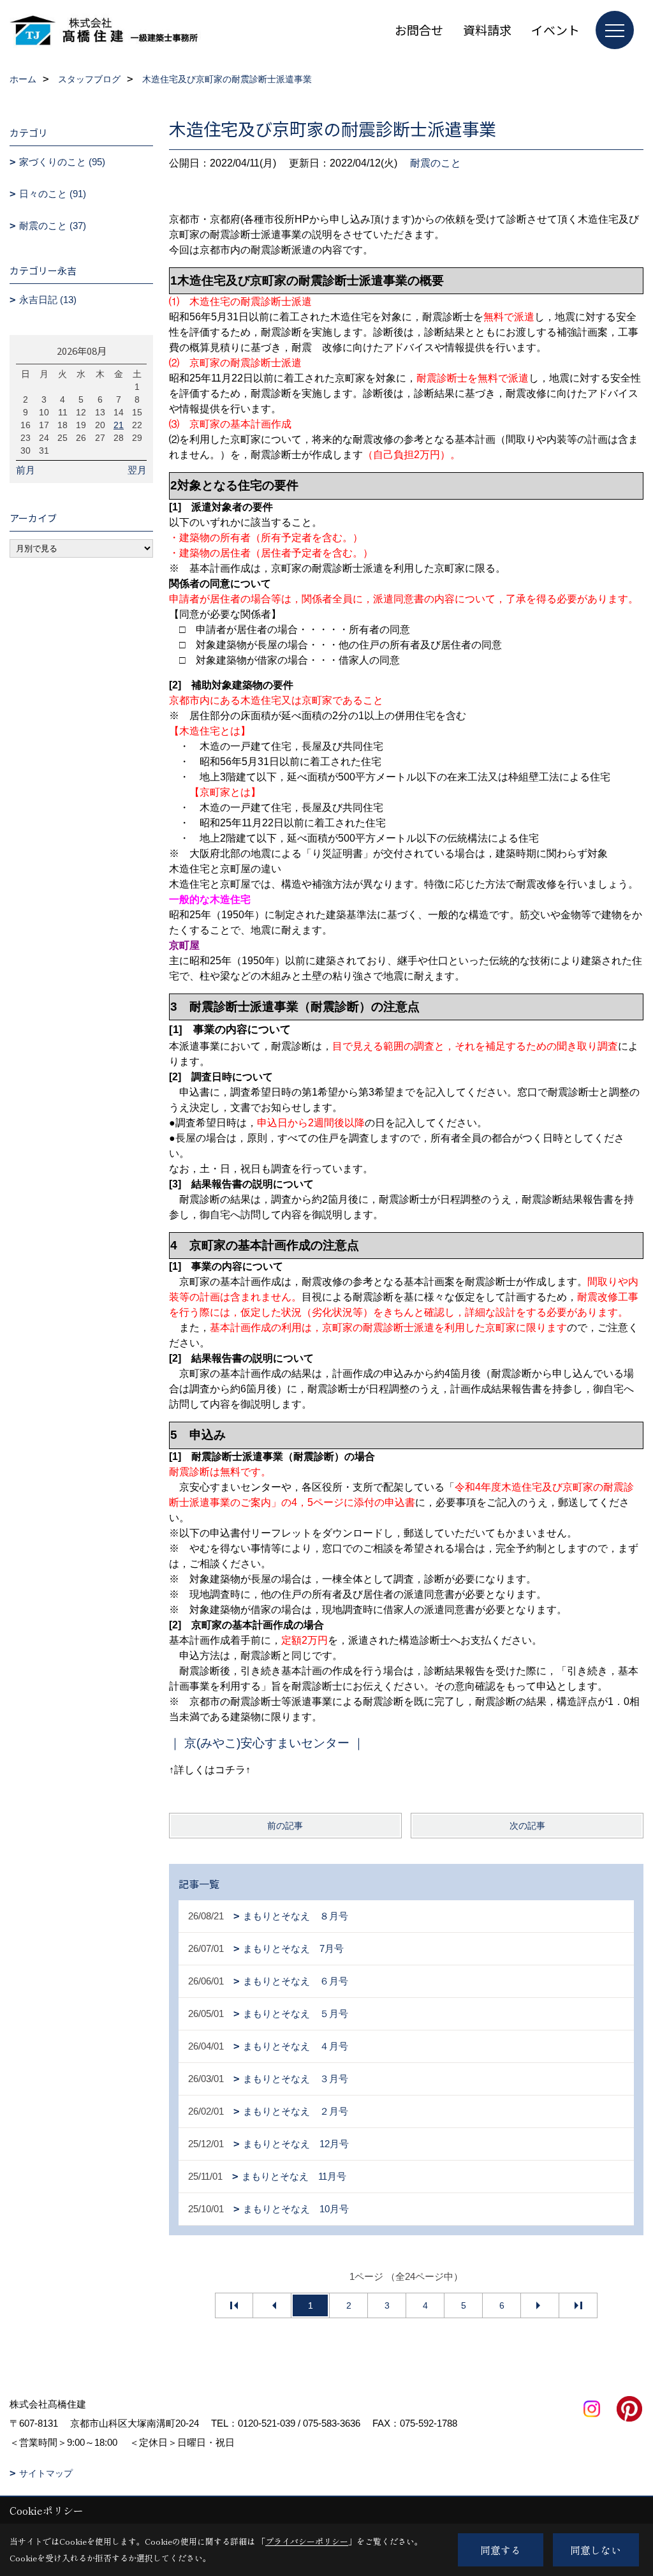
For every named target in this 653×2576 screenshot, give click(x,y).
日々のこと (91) (53, 194)
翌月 (137, 470)
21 (119, 425)
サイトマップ (46, 2473)
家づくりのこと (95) (62, 162)
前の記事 (285, 1826)
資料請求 (487, 30)
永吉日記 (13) (48, 300)
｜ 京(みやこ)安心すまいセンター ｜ (268, 1743)
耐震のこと (436, 163)
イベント (555, 30)
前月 (26, 470)
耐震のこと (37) (53, 226)
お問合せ (419, 30)
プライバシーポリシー (307, 2541)
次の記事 (527, 1826)
